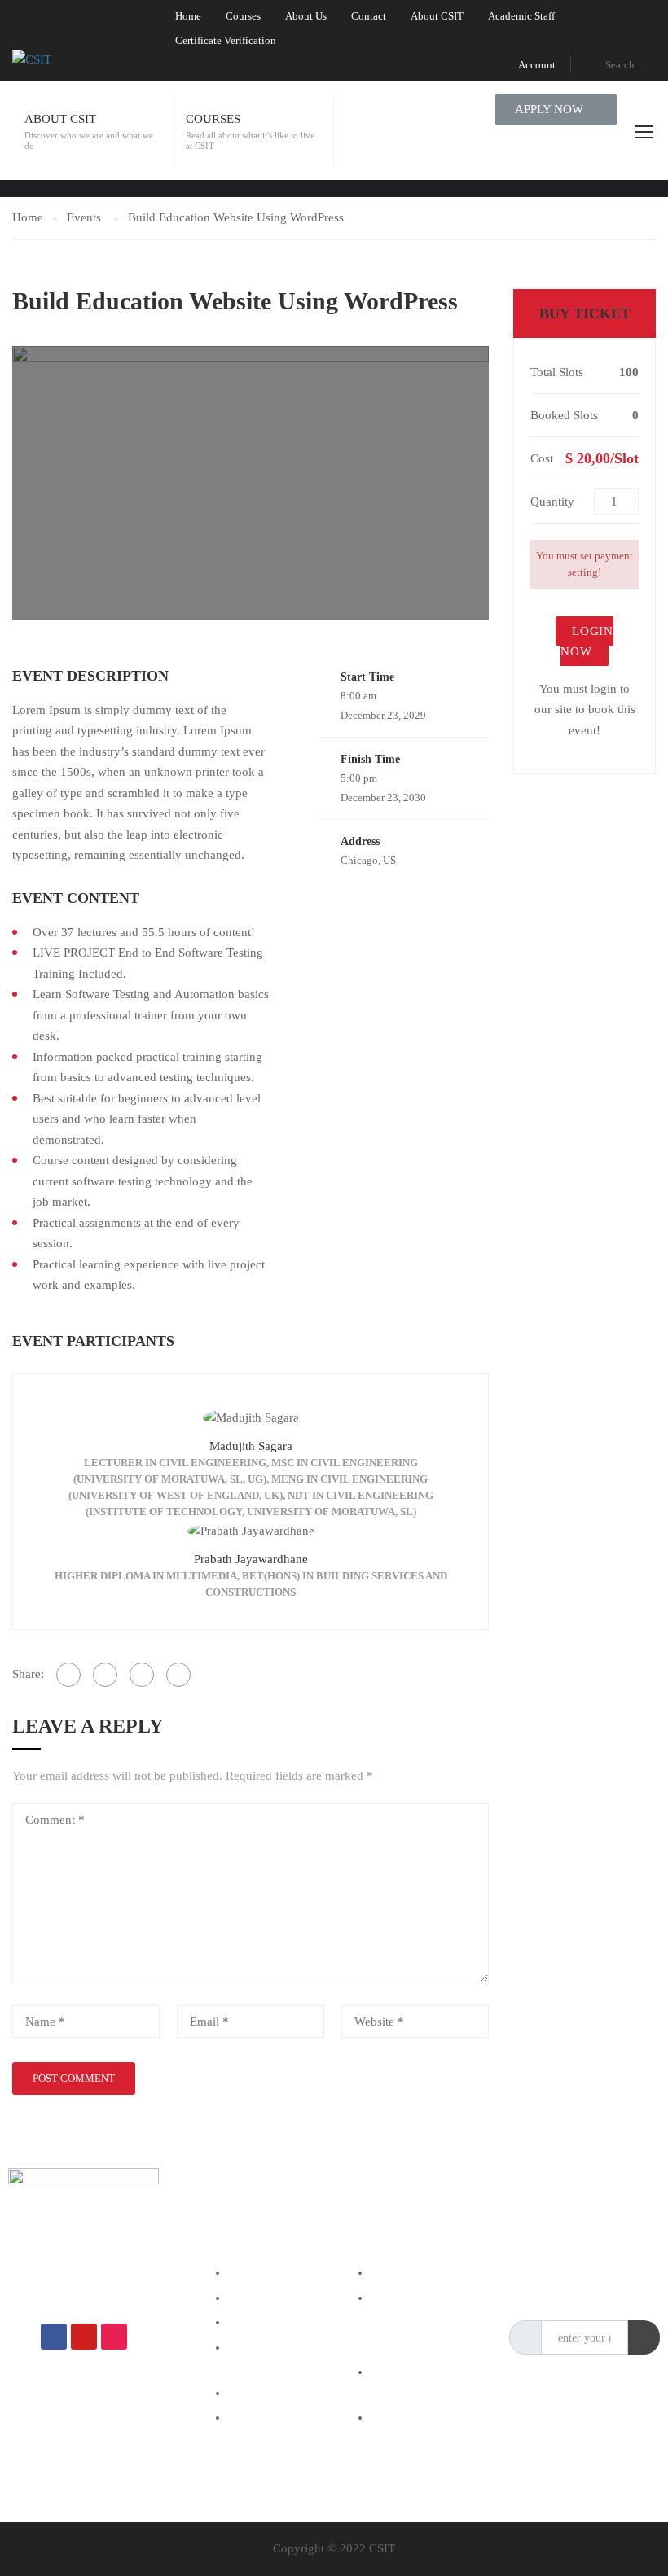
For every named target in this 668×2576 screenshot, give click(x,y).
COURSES (213, 119)
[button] (556, 110)
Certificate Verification (226, 40)
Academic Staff (521, 16)
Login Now (587, 642)
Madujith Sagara (251, 1446)
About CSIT (437, 16)
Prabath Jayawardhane (251, 1559)
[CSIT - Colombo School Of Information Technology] (77, 59)
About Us (306, 16)
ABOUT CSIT (60, 119)
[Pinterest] (178, 1675)
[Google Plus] (105, 1675)
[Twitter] (142, 1675)
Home (188, 16)
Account (537, 65)
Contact (369, 16)
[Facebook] (68, 1675)
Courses (243, 16)
